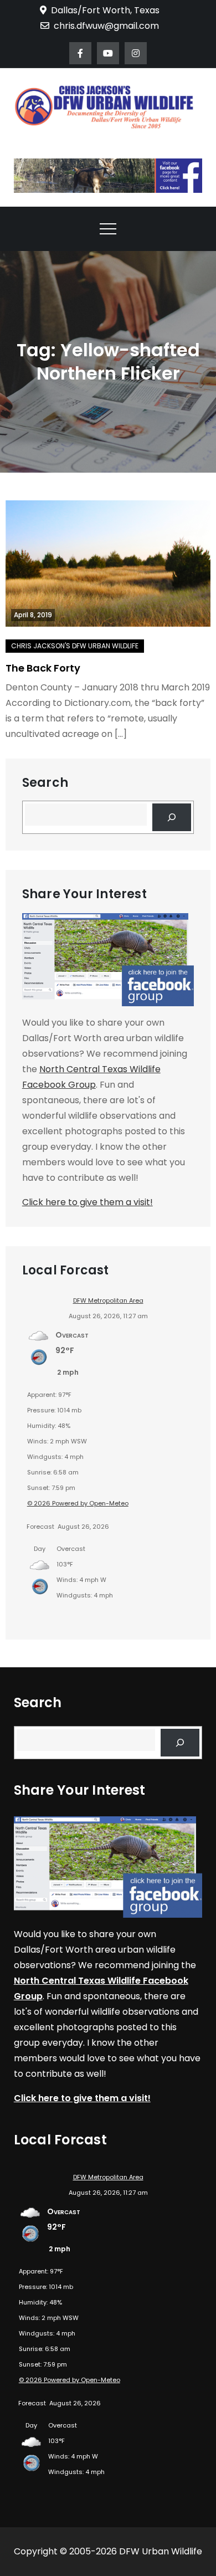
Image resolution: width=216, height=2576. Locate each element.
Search (45, 783)
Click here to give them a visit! (88, 1202)
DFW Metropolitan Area (108, 1300)
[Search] (172, 817)
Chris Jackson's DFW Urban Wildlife (75, 646)
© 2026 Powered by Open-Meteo (78, 1503)
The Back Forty (43, 668)
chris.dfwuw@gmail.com (106, 26)
